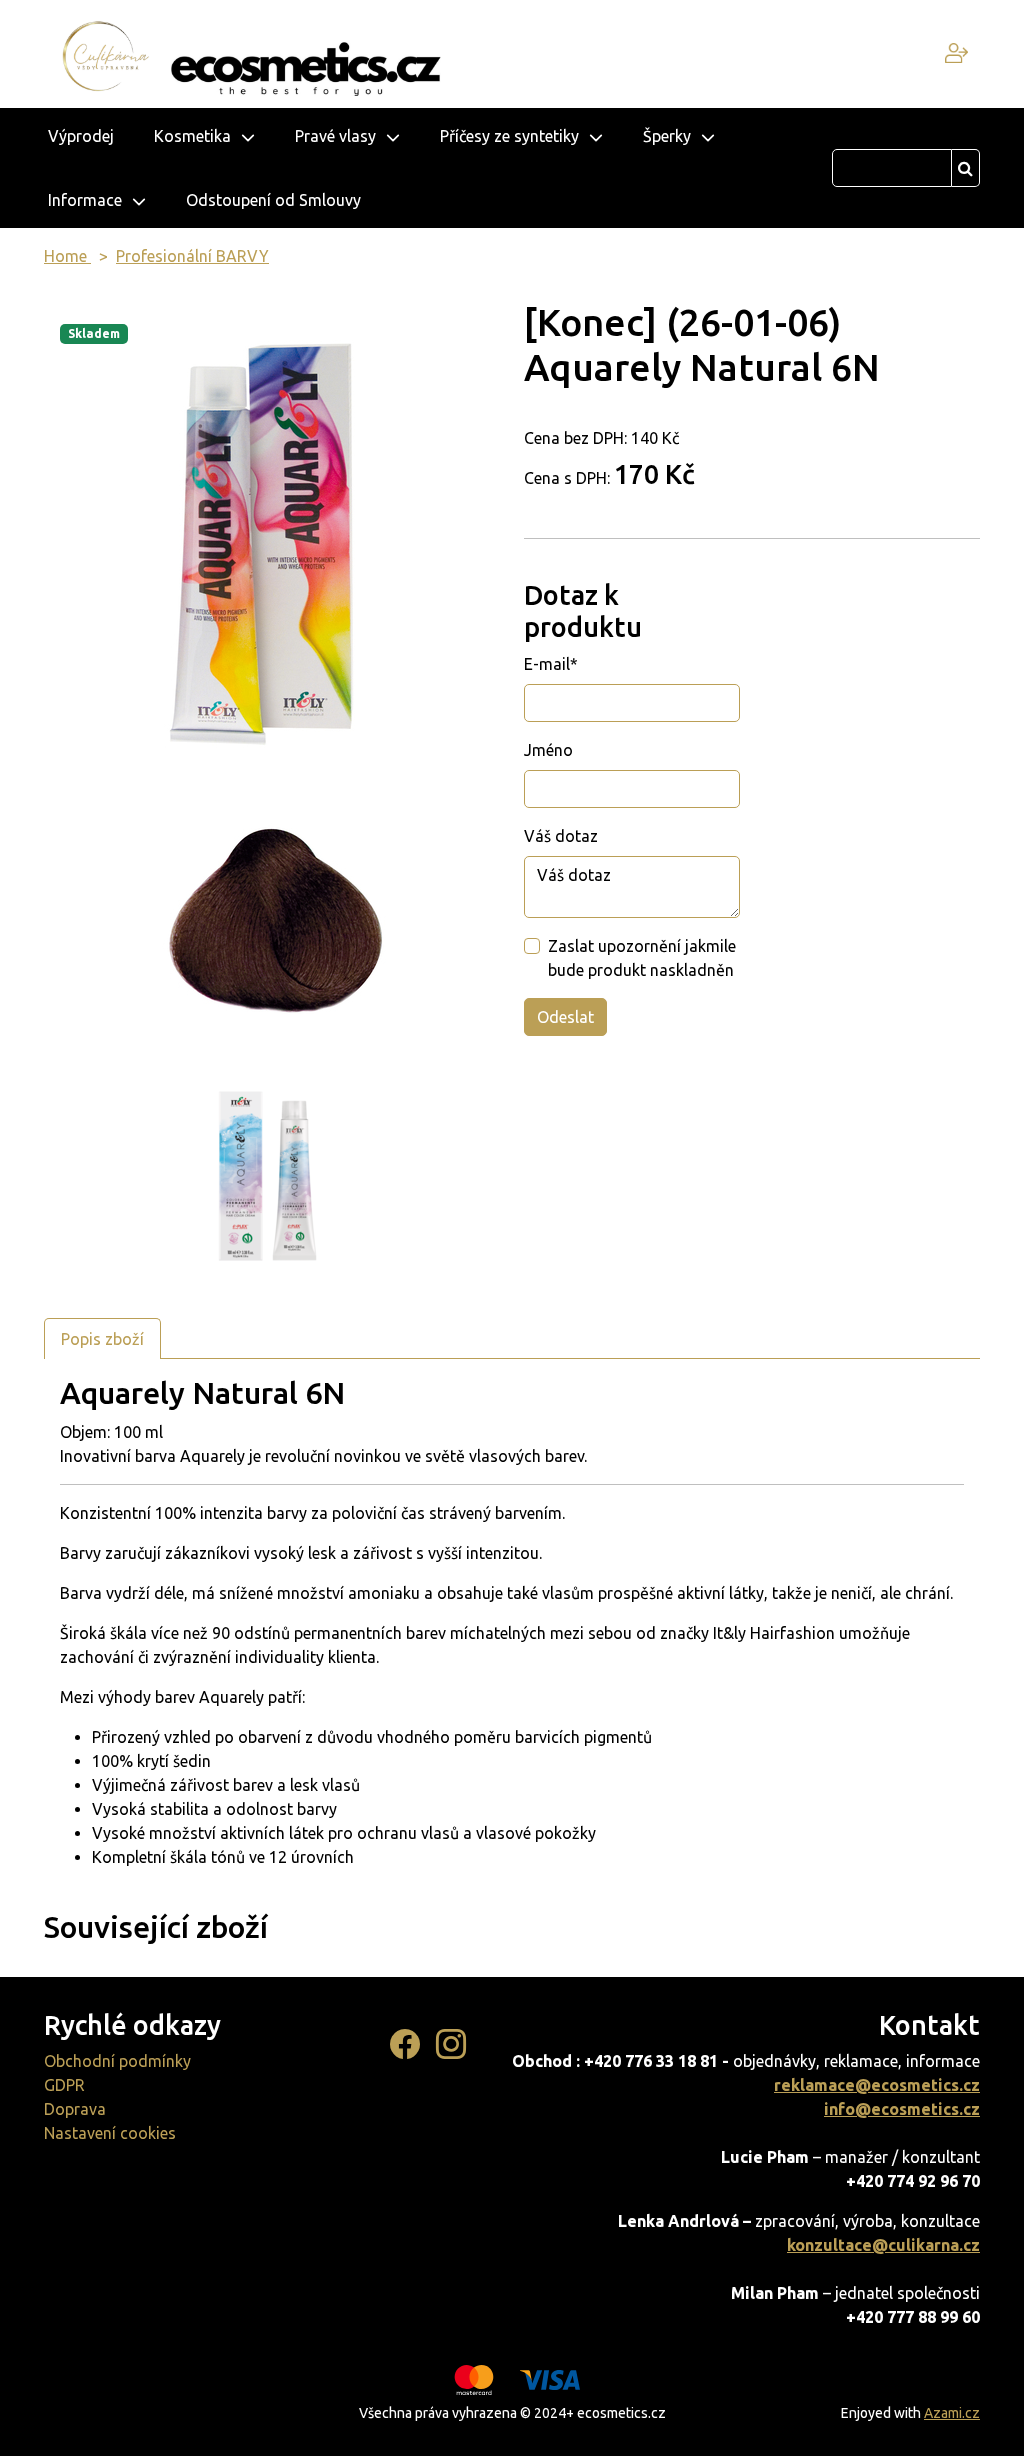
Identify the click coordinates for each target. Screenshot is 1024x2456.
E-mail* (551, 664)
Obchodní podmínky (117, 2061)
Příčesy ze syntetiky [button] (509, 136)
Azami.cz (952, 2413)
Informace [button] (85, 200)
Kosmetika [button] (192, 136)
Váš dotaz (561, 836)
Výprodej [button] (81, 136)
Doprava (75, 2109)
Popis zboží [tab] (102, 1339)
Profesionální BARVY (192, 256)
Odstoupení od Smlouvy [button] (273, 200)
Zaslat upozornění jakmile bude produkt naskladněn (642, 958)
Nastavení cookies (110, 2133)
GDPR (64, 2085)
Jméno (548, 750)
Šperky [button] (667, 136)
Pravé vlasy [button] (335, 136)
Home (67, 256)
